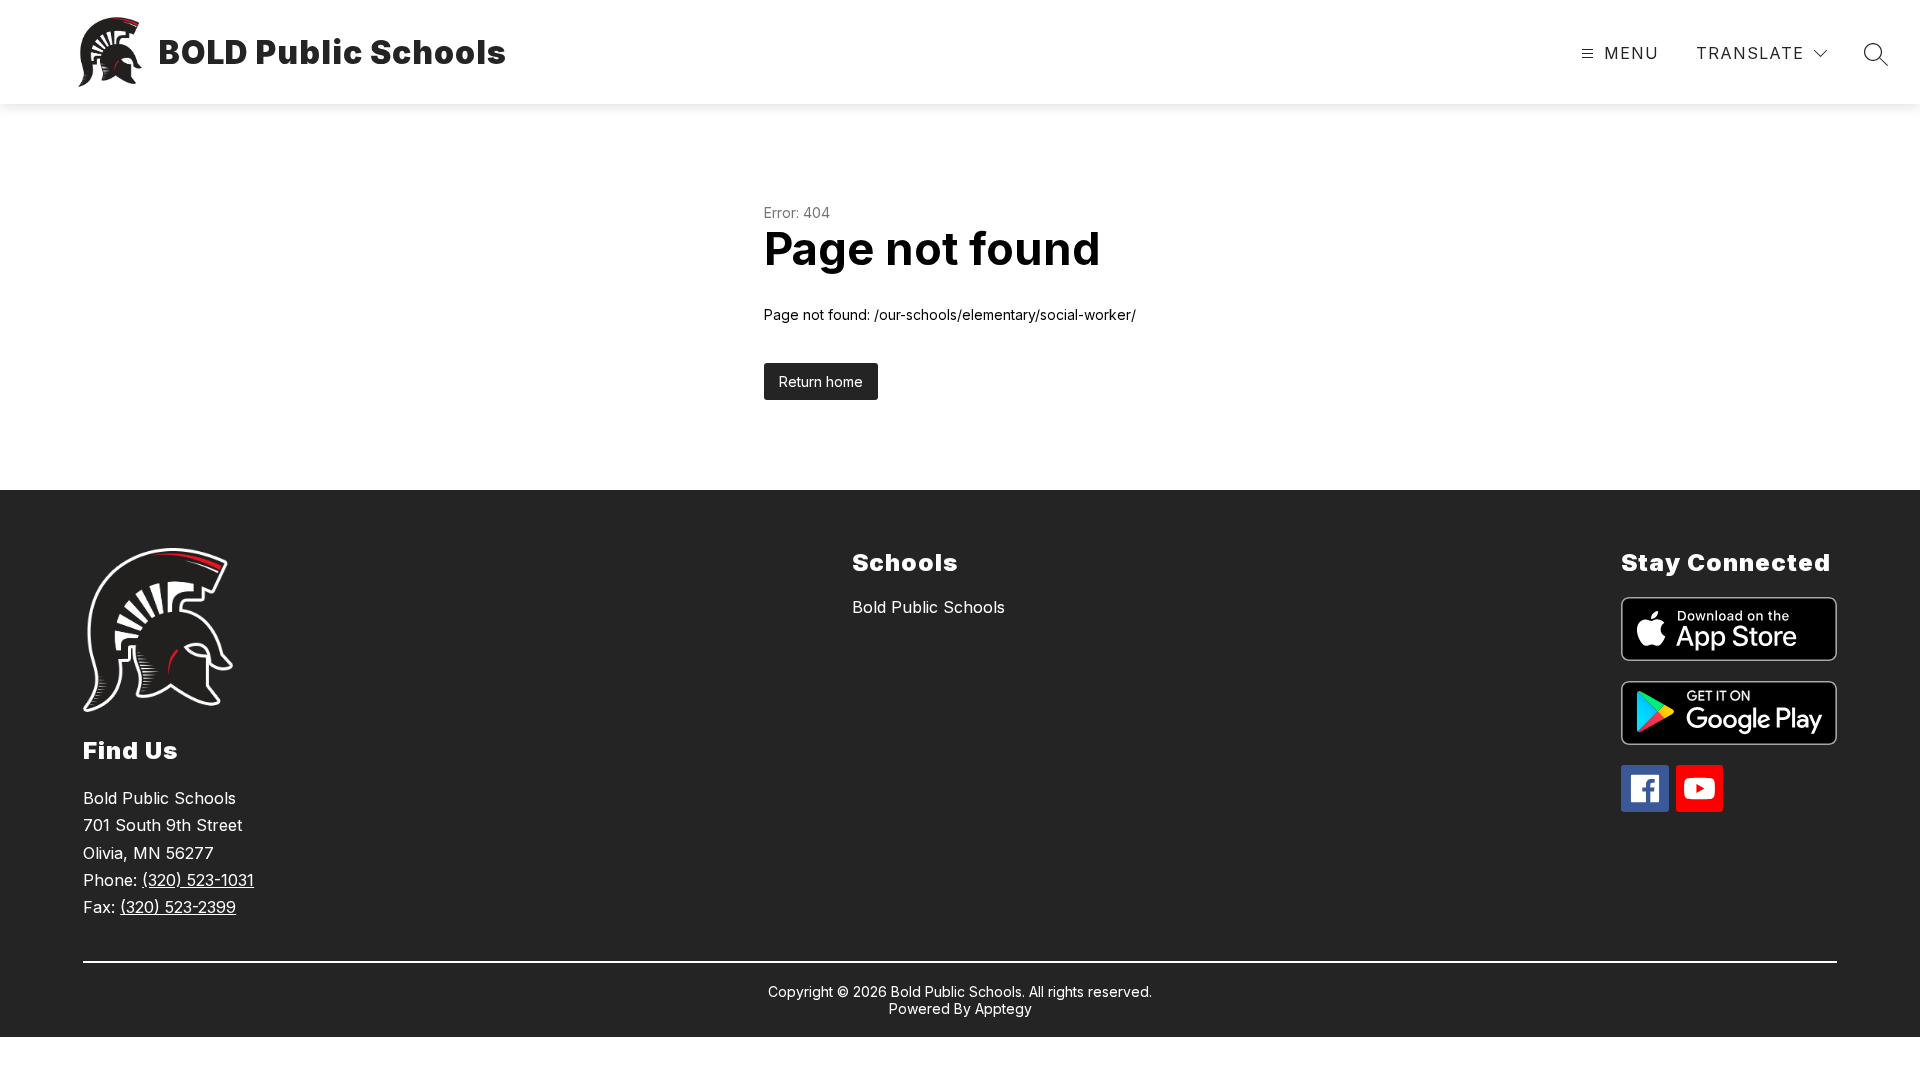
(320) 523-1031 (198, 880)
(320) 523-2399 (178, 907)
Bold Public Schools (928, 607)
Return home (821, 381)
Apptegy (1003, 1008)
